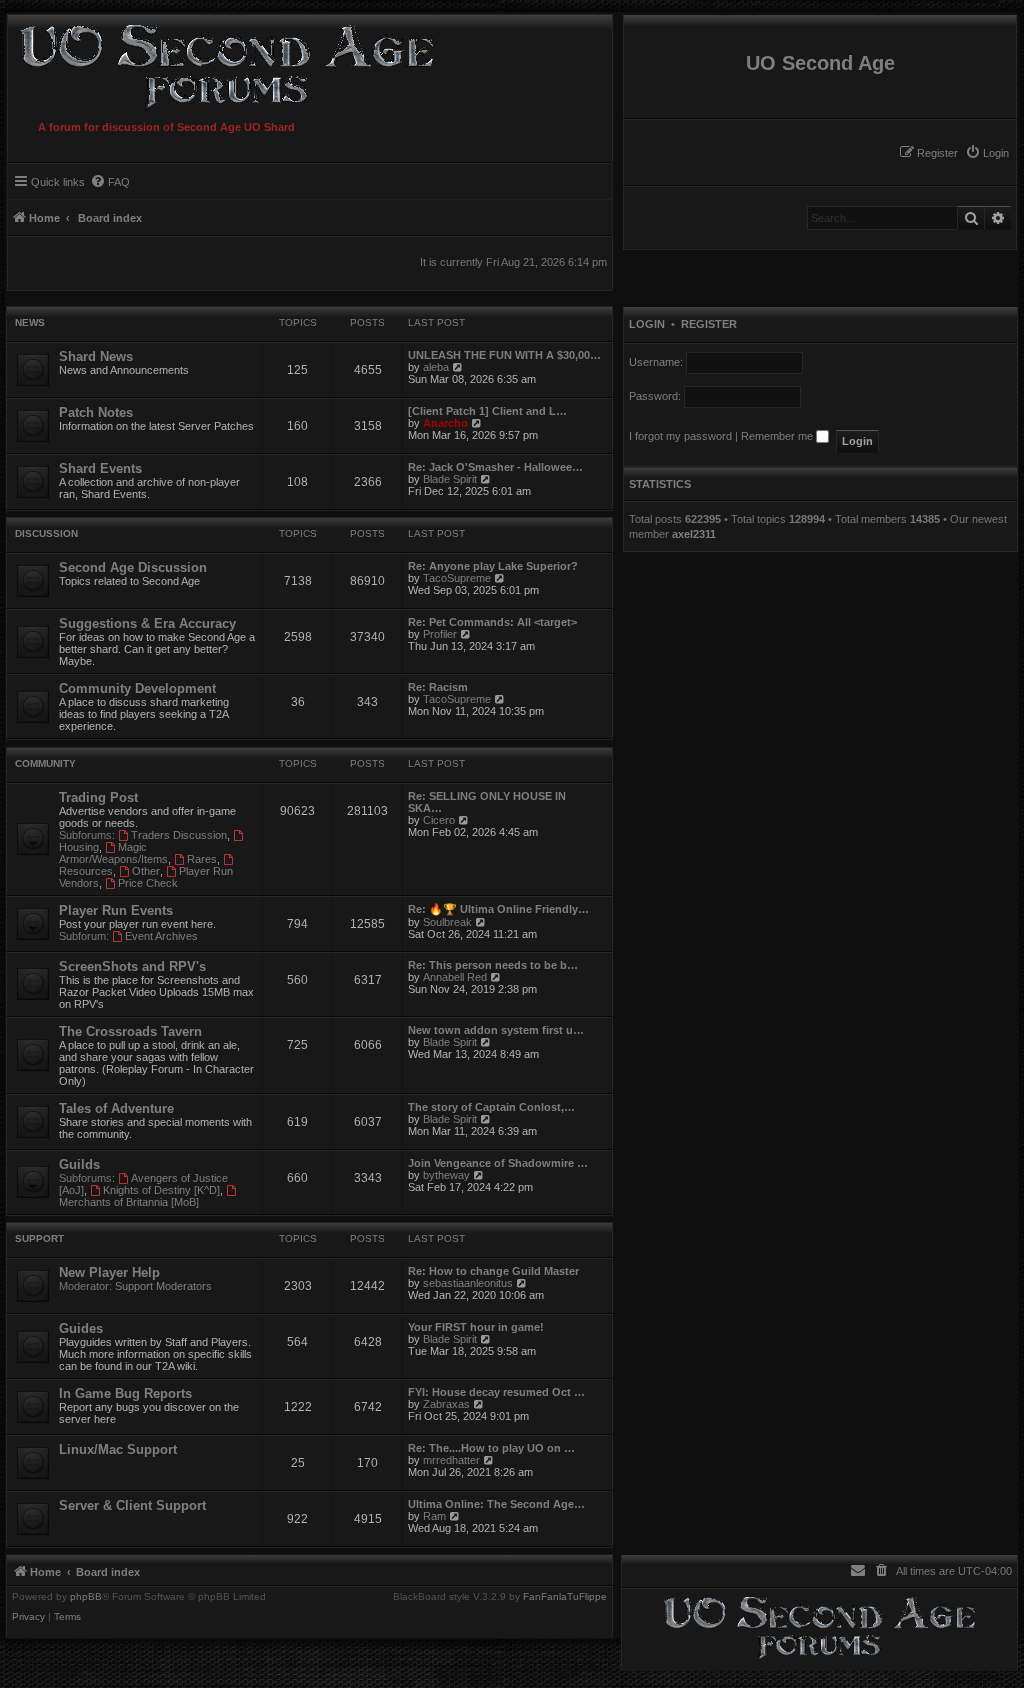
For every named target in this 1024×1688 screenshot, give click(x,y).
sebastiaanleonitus (468, 1283)
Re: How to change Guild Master (493, 1271)
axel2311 (694, 534)
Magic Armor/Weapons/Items (113, 853)
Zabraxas (446, 1404)
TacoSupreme (457, 578)
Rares (202, 859)
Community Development (137, 688)
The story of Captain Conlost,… (491, 1107)
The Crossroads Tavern (130, 1031)
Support (39, 1238)
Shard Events (100, 468)
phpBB (86, 1597)
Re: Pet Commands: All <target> (492, 622)
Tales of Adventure (116, 1108)
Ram (434, 1516)
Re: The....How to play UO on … (491, 1448)
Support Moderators (163, 1286)
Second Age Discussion (133, 567)
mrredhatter (451, 1460)
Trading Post (98, 797)
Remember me (778, 436)
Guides (81, 1328)
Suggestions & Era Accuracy (147, 623)
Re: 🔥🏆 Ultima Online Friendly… (498, 909)
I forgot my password (680, 436)
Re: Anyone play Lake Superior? (493, 566)
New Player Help (109, 1272)
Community (45, 763)
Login (647, 324)
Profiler (440, 634)
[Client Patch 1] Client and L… (487, 411)
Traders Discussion (179, 835)
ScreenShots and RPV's (132, 966)
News (30, 322)
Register (709, 324)
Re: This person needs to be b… (493, 965)
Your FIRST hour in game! (476, 1327)
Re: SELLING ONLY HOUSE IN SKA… (487, 802)
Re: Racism (438, 687)
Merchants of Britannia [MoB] (129, 1202)
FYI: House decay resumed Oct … (496, 1392)
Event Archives (161, 936)
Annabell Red (455, 977)
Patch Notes (96, 412)
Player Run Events (116, 910)
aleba (436, 367)
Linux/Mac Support (118, 1449)
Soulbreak (447, 922)
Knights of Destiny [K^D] (161, 1190)
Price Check (148, 883)
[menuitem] (987, 153)
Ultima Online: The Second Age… (496, 1504)
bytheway (446, 1175)
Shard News (96, 356)
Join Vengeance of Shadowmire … (498, 1163)
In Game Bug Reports (125, 1393)
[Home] (222, 63)
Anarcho (445, 423)
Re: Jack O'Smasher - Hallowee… (495, 467)
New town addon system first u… (496, 1030)
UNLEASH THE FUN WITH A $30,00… (504, 355)
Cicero (439, 820)
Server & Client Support (132, 1505)
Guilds (79, 1164)
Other (146, 871)
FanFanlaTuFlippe (565, 1597)
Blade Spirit (450, 479)
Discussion (46, 533)
